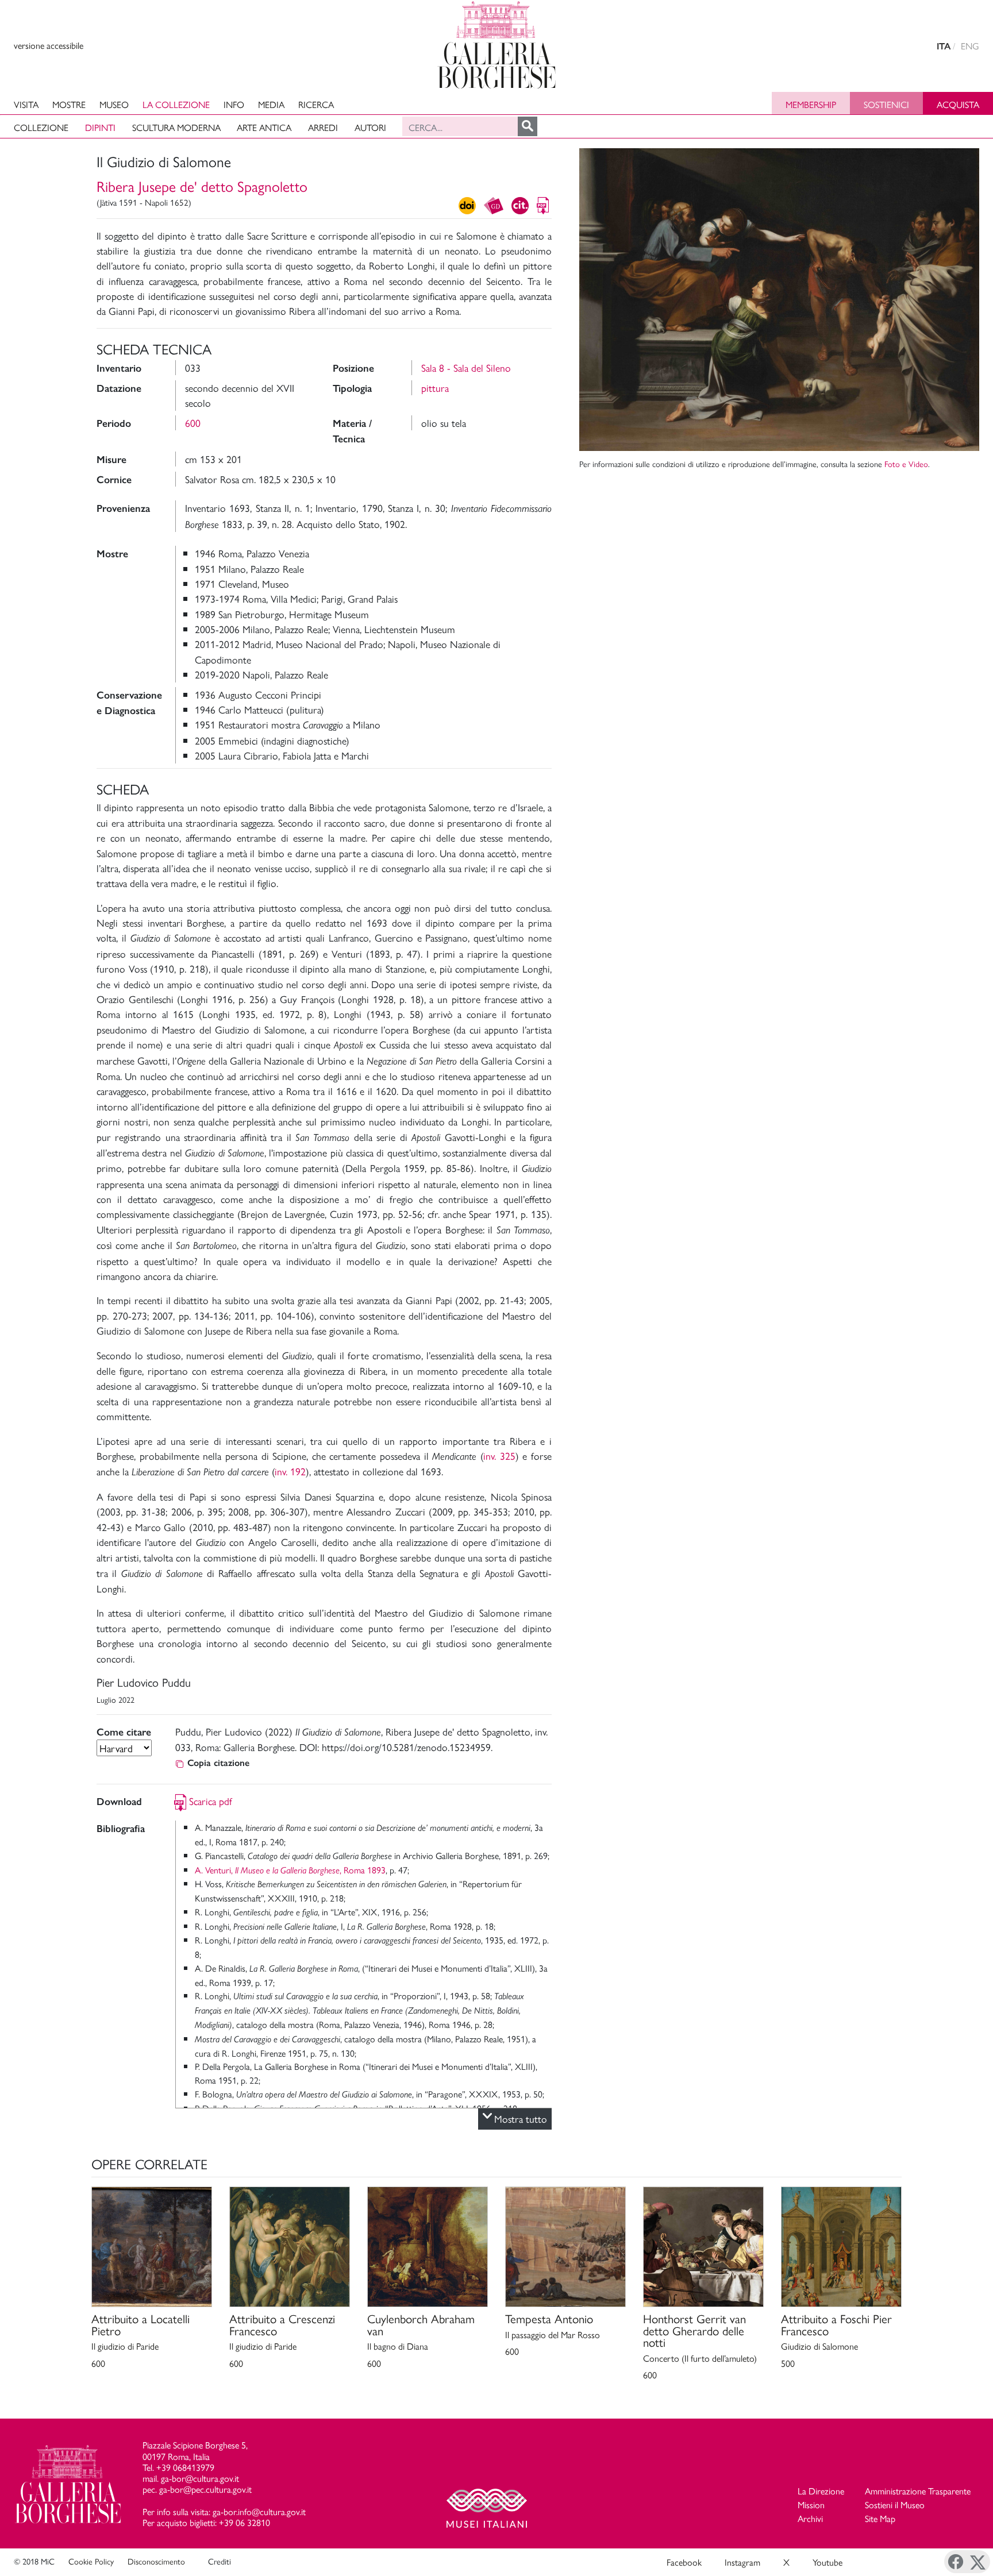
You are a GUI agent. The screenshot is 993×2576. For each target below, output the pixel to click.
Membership (811, 104)
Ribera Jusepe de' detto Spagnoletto (202, 186)
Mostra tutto (521, 2118)
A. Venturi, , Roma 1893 (290, 1870)
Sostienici (886, 104)
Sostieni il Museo (895, 2504)
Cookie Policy (91, 2561)
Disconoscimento (156, 2561)
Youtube (827, 2562)
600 (193, 423)
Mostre (69, 104)
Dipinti (100, 127)
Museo (114, 104)
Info (234, 104)
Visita (26, 104)
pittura (435, 387)
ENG (970, 46)
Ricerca (316, 104)
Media (271, 104)
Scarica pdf (211, 1801)
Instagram (742, 2562)
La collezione (176, 104)
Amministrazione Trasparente (918, 2491)
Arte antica (264, 127)
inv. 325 (499, 1455)
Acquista (958, 104)
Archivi (810, 2518)
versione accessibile (49, 45)
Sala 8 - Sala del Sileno (466, 367)
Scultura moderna (176, 127)
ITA (944, 46)
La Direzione (821, 2491)
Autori (370, 127)
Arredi (323, 127)
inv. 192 (290, 1471)
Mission (811, 2504)
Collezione (41, 127)
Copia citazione (218, 1763)
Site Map (880, 2518)
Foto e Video (906, 464)
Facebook (684, 2562)
